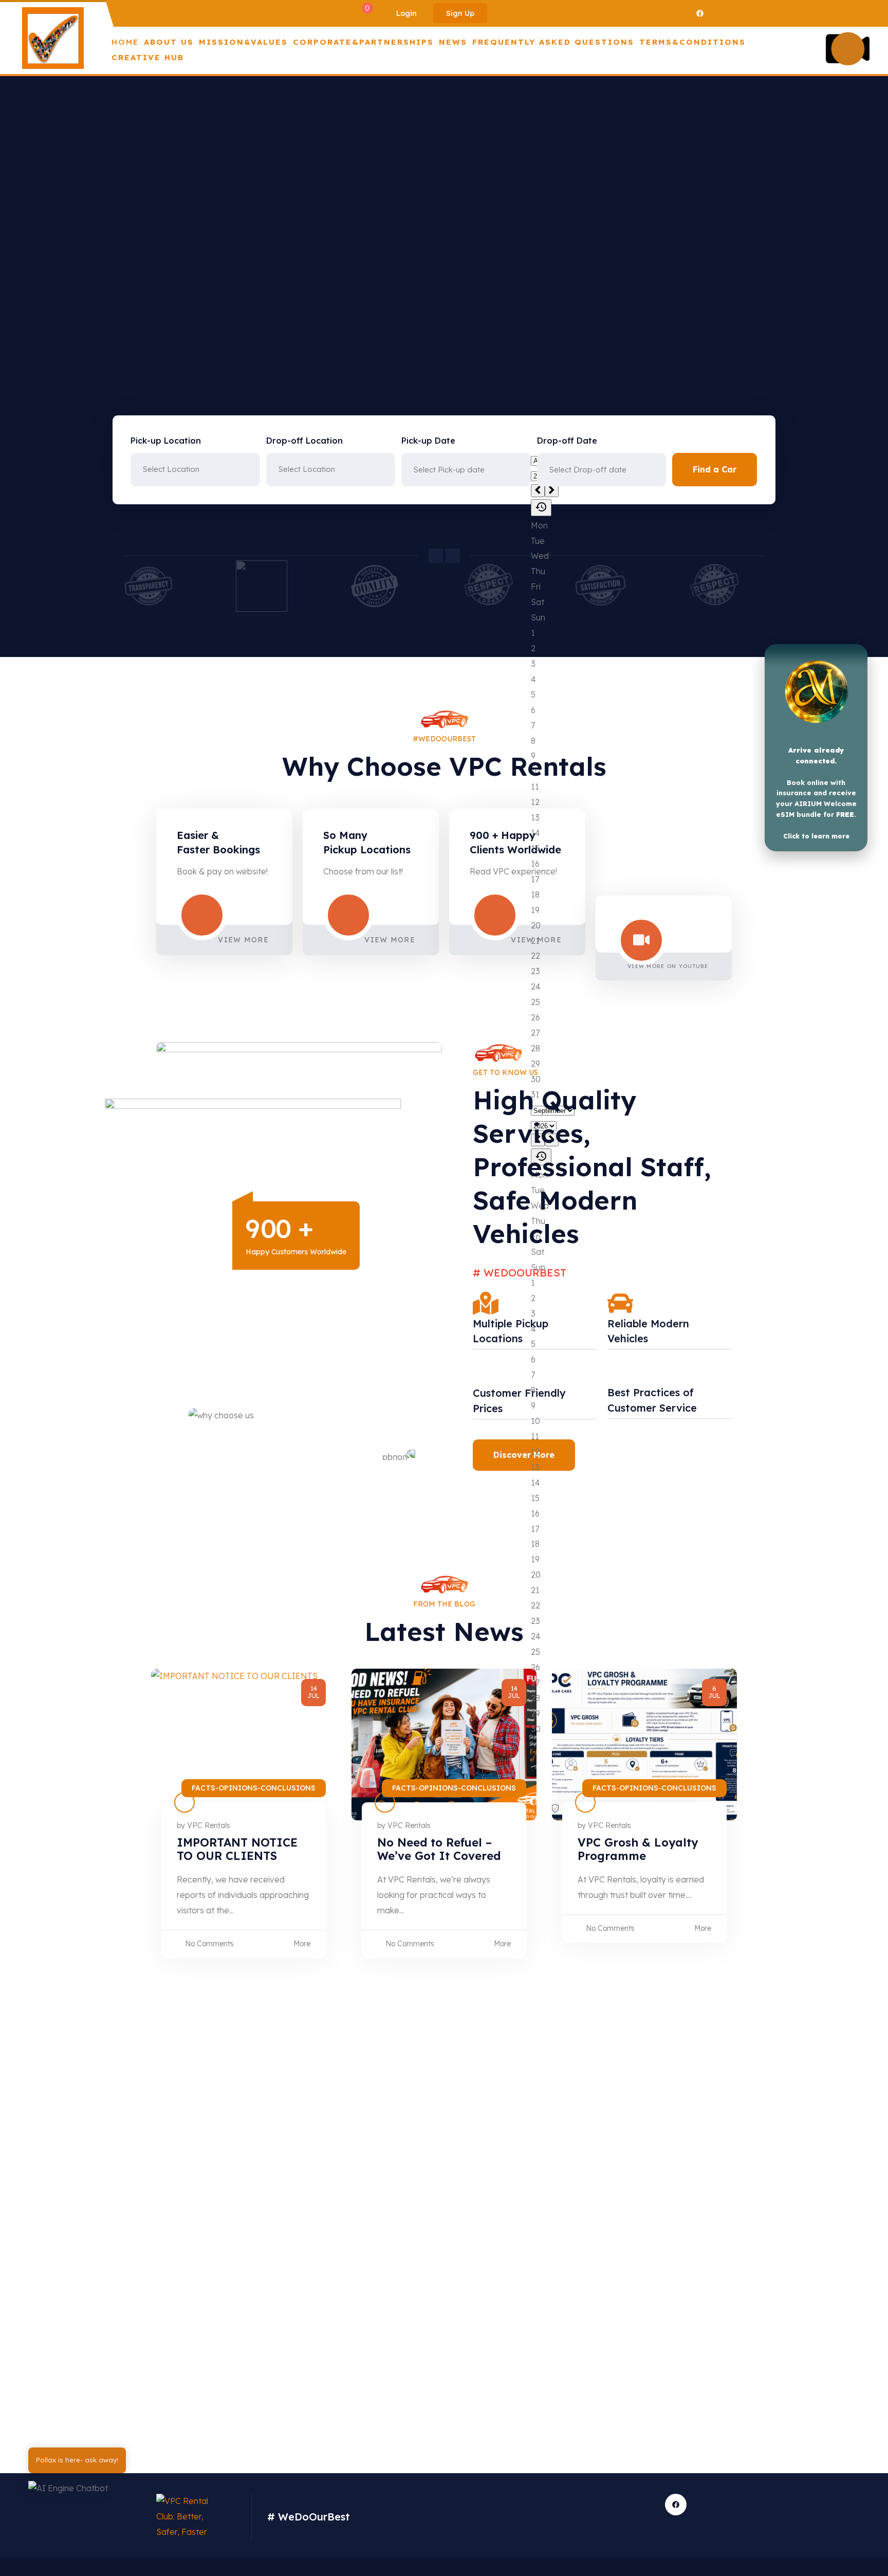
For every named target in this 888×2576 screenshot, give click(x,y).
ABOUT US (169, 42)
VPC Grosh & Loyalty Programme (638, 1849)
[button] (80, 2492)
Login (406, 13)
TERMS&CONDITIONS (692, 42)
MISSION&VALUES (243, 42)
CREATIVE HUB (148, 57)
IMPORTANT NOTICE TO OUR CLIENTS (237, 1849)
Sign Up (460, 13)
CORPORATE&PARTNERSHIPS (363, 42)
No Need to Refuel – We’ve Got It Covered (439, 1849)
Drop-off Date (567, 441)
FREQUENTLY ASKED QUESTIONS (553, 42)
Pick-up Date (428, 441)
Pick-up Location (166, 441)
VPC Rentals (209, 1825)
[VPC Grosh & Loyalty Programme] (644, 1744)
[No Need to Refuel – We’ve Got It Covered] (444, 1744)
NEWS (453, 42)
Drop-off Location (304, 441)
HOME (125, 42)
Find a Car (715, 469)
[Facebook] (700, 13)
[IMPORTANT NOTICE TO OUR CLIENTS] (244, 1744)
